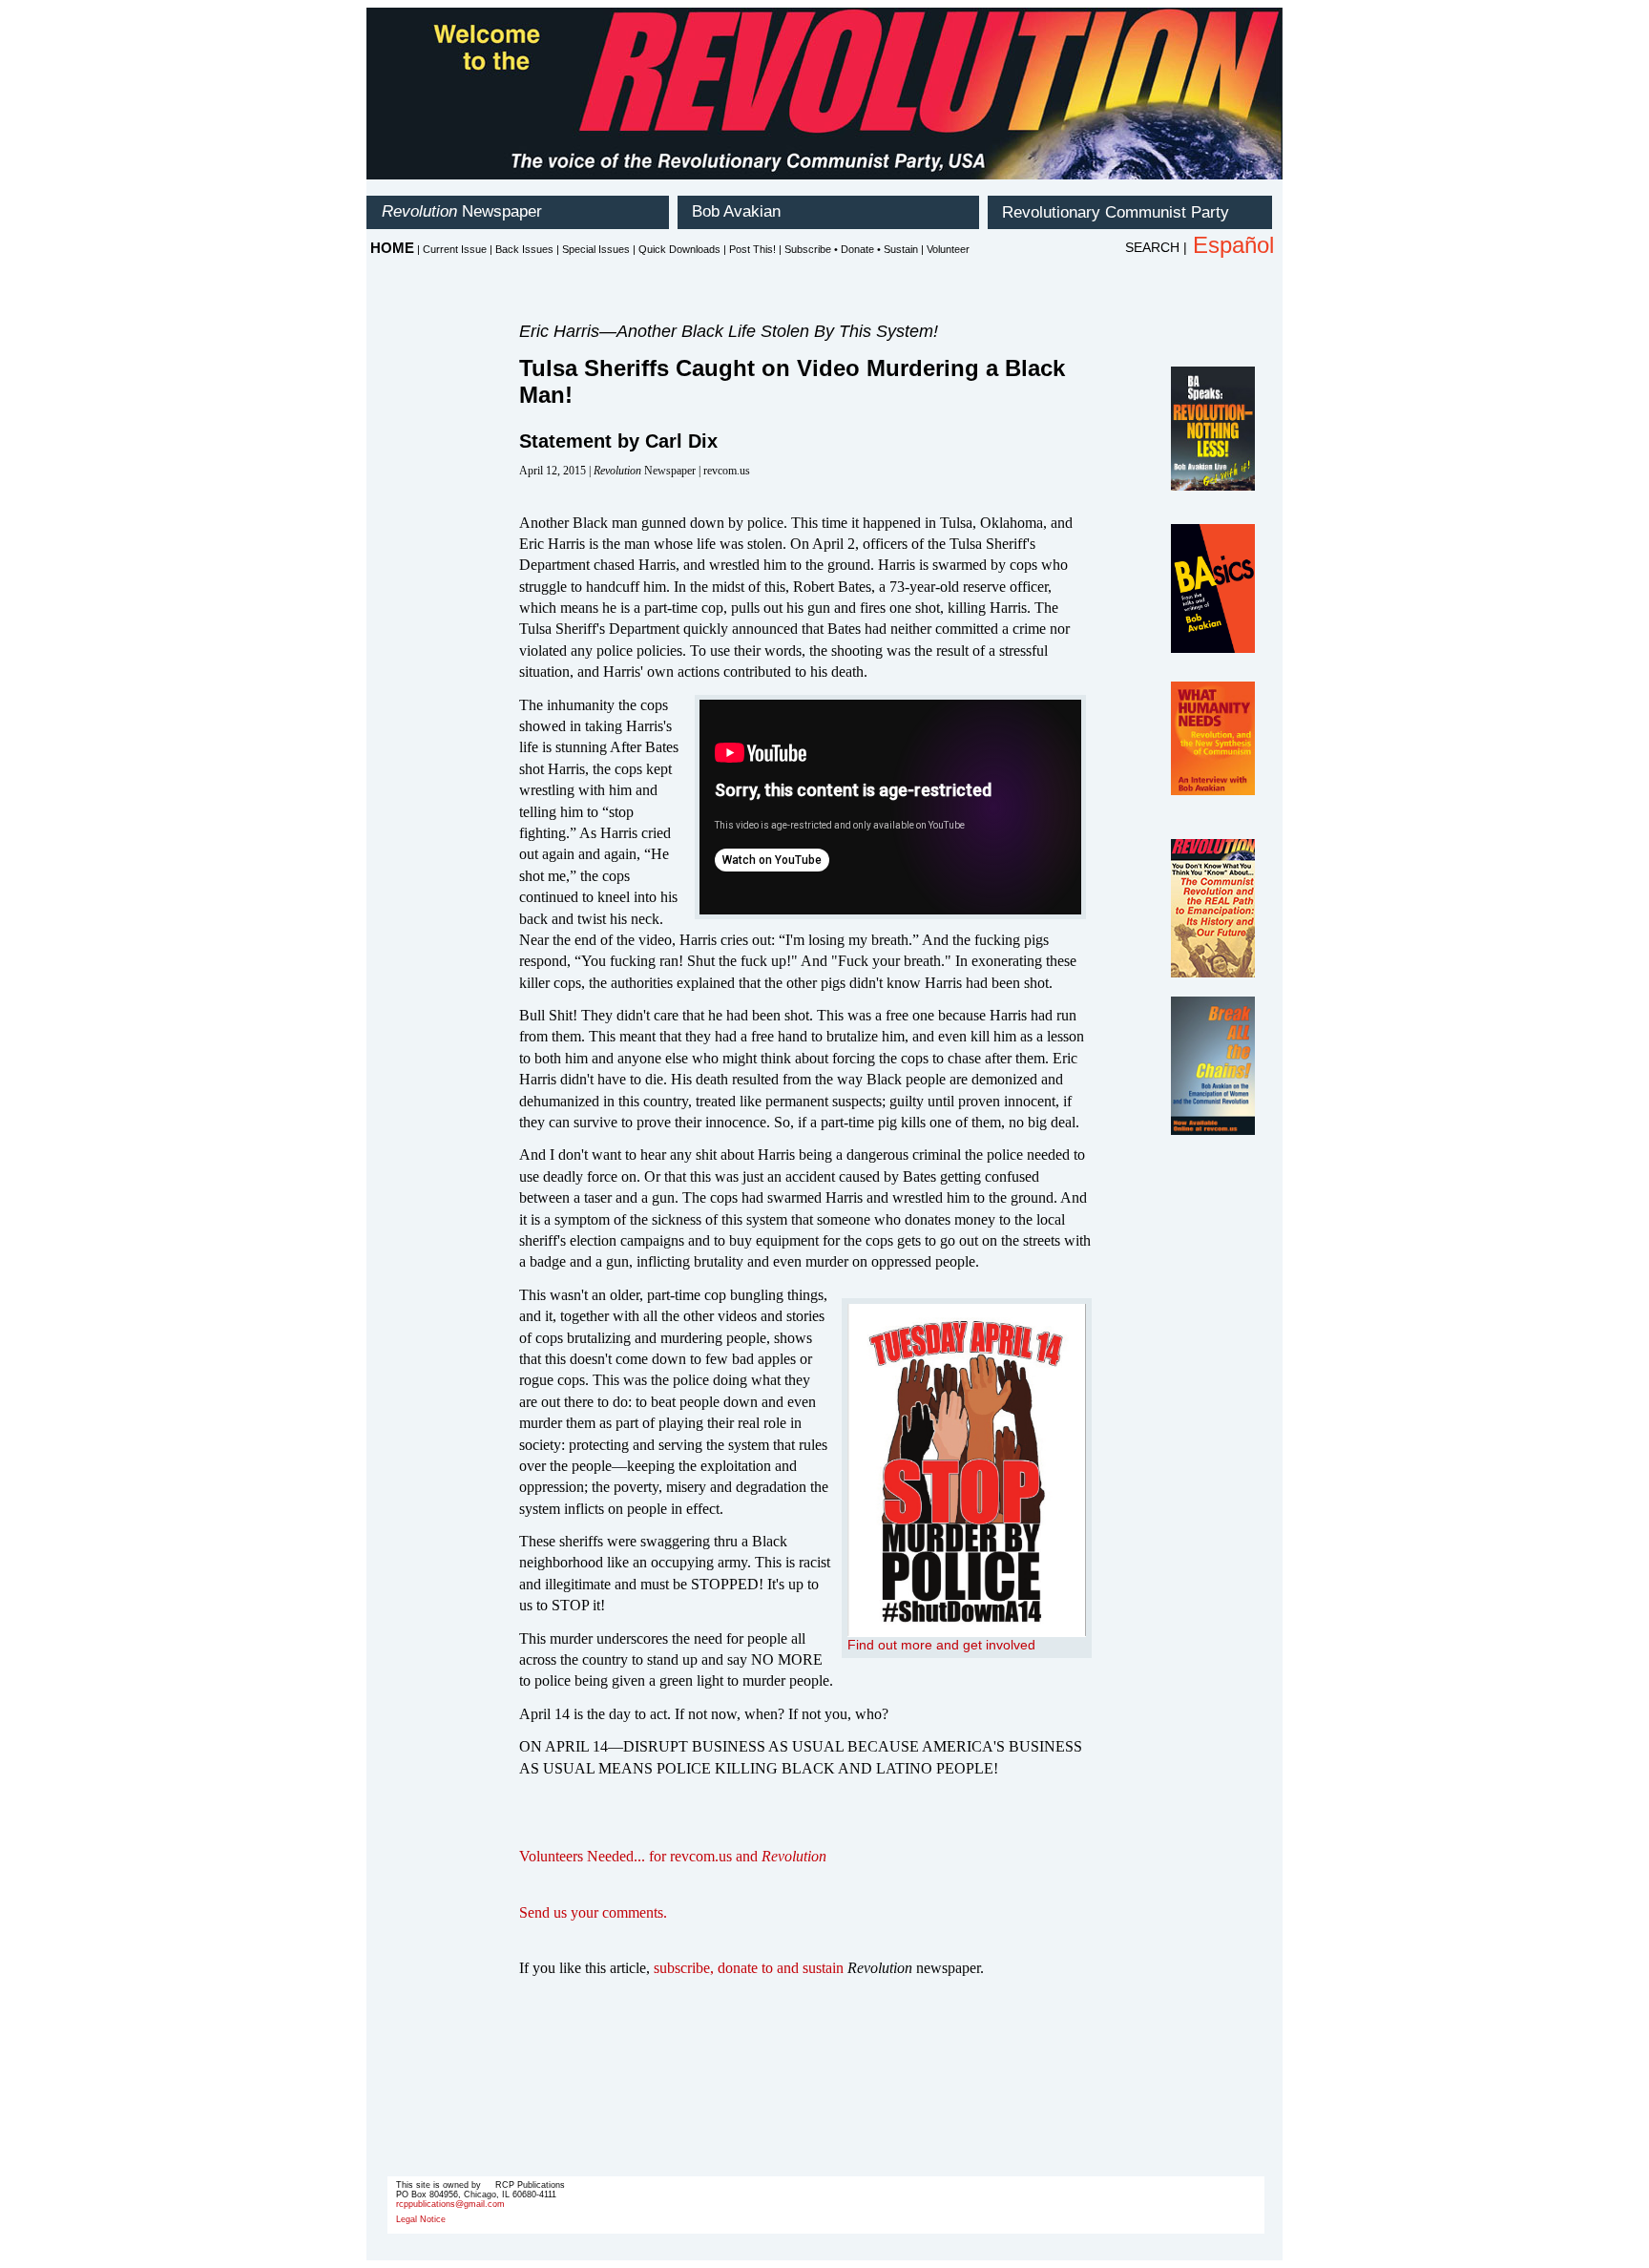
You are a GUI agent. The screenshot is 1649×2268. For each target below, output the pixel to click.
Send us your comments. (593, 1912)
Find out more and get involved (941, 1645)
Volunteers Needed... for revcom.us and (673, 1856)
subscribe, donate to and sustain (749, 1968)
